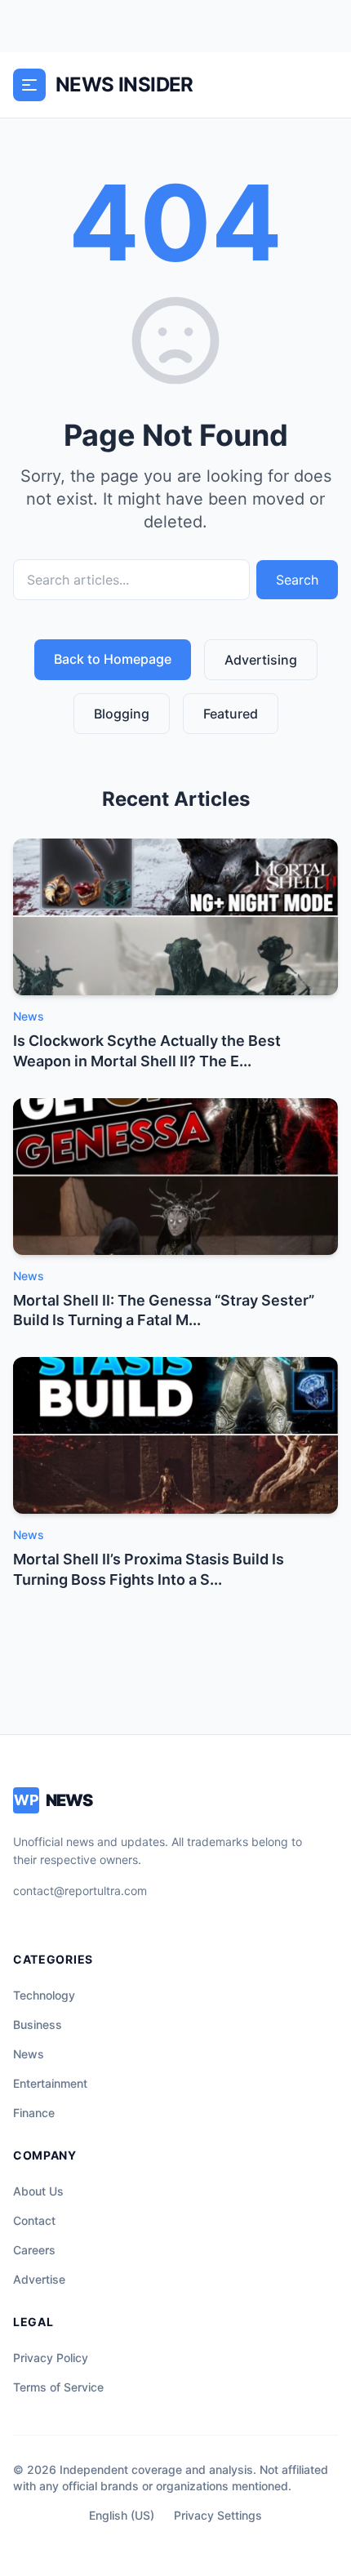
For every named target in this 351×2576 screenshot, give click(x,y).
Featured (231, 714)
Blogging (122, 714)
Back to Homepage (113, 659)
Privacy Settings (218, 2515)
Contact (34, 2220)
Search (297, 580)
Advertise (39, 2279)
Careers (34, 2250)
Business (38, 2024)
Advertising (261, 660)
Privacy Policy (51, 2358)
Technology (44, 1995)
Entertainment (50, 2083)
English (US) (122, 2515)
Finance (34, 2113)
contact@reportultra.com (80, 1891)
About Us (38, 2191)
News (29, 2054)
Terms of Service (58, 2387)
